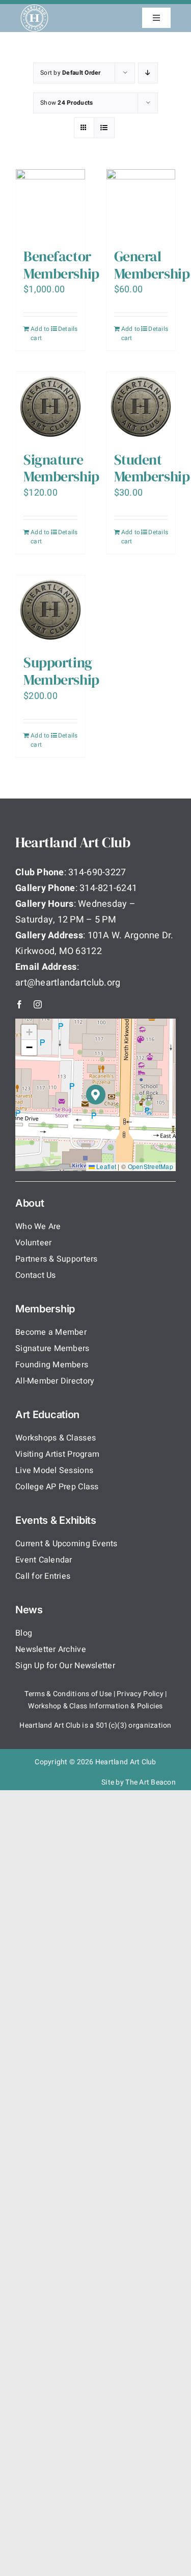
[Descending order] (148, 73)
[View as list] (104, 128)
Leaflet (105, 1166)
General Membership (152, 265)
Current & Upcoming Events (66, 1544)
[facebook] (19, 1004)
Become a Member (51, 1332)
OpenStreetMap (151, 1166)
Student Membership (152, 468)
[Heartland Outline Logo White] (34, 8)
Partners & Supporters (57, 1259)
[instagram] (38, 1004)
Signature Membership (61, 468)
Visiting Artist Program (57, 1454)
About (30, 1203)
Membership (45, 1309)
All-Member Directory (55, 1381)
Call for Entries (43, 1576)
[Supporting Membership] (50, 610)
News (29, 1610)
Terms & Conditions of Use (68, 1694)
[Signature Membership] (50, 407)
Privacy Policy (140, 1694)
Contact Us (36, 1275)
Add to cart (40, 333)
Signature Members (52, 1348)
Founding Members (52, 1365)
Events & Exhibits (56, 1520)
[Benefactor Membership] (50, 204)
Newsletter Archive (51, 1649)
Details (68, 329)
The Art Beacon (151, 1782)
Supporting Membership (61, 671)
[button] (96, 1095)
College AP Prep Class (57, 1487)
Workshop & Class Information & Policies (95, 1706)
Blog (24, 1633)
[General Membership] (141, 204)
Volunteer (33, 1243)
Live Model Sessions (54, 1470)
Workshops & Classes (56, 1438)
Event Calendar (44, 1560)
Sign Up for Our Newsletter (65, 1666)
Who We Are (38, 1226)
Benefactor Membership (61, 265)
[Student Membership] (141, 407)
